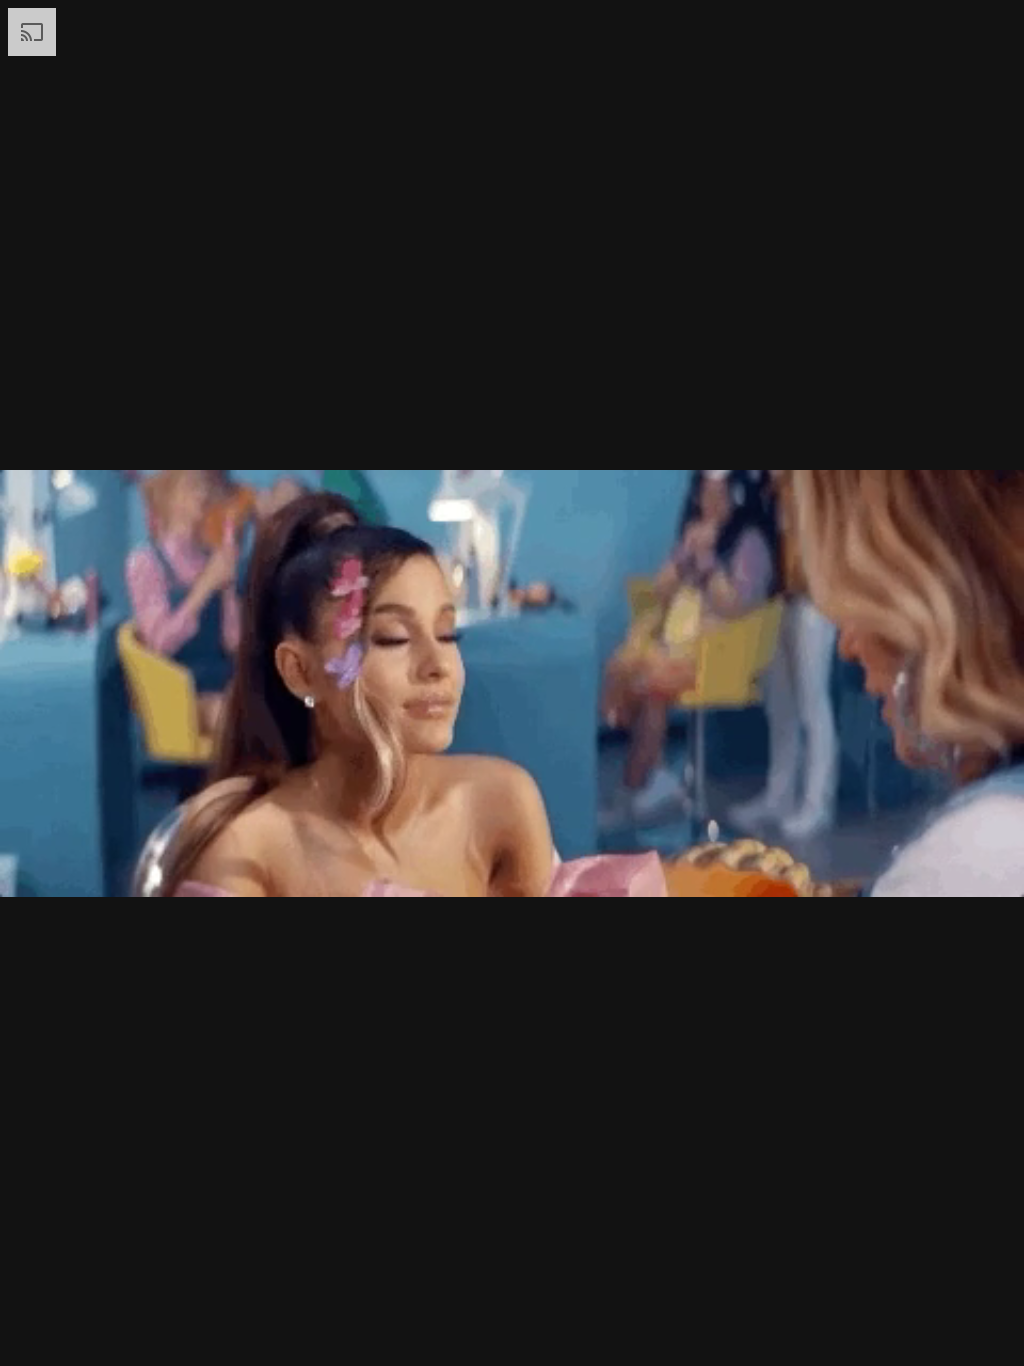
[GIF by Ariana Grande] (512, 683)
